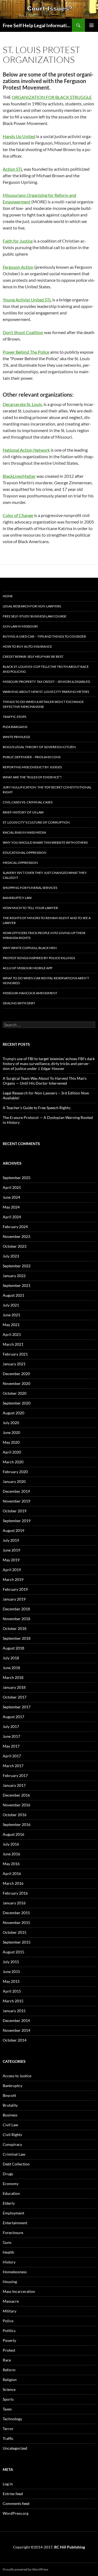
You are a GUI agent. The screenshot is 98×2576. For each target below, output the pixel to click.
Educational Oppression (24, 853)
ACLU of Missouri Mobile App (27, 968)
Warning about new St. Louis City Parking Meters (46, 692)
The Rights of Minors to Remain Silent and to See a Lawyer (47, 920)
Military (10, 2311)
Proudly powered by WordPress (25, 2569)
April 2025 (12, 1187)
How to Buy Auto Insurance (27, 646)
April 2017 (12, 1756)
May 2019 (11, 1560)
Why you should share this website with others (45, 842)
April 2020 (12, 1452)
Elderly (9, 2203)
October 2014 (15, 2040)
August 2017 (13, 1717)
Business (10, 2115)
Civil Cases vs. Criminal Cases (28, 802)
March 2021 (13, 1344)
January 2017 (14, 1785)
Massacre (11, 2301)
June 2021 (11, 1315)
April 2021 (12, 1334)
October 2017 (15, 1697)
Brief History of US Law (23, 812)
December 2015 (16, 1913)
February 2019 (15, 1589)
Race (7, 2360)
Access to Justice (17, 2076)
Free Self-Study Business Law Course (35, 616)
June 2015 (11, 1971)
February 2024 (15, 1227)
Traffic (8, 2438)
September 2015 (17, 1942)
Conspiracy (12, 2144)
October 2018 (15, 1628)
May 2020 (11, 1442)
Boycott (9, 2095)
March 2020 (13, 1462)
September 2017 (17, 1707)
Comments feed (16, 2503)
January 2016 (14, 1903)
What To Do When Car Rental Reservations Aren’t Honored (46, 980)
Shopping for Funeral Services (30, 888)
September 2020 (17, 1403)
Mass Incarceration (19, 2291)
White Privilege (16, 737)
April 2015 (12, 1991)
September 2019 (17, 1521)
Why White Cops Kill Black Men (30, 948)
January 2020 (14, 1481)
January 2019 (14, 1599)
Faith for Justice (18, 241)
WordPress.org (16, 2513)
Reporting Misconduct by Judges (32, 767)
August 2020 (13, 1413)
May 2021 (11, 1325)
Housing (10, 2282)
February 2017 (15, 1775)
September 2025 (17, 1178)
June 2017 (11, 1736)
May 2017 (11, 1746)
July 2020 (11, 1423)
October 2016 (15, 1815)
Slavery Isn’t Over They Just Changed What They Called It (45, 875)
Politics (9, 2331)
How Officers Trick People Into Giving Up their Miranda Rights (44, 935)
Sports (8, 2399)
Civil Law (10, 2125)
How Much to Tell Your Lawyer (30, 908)
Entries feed (13, 2494)
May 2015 (11, 1981)
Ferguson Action (18, 267)
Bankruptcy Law (17, 898)
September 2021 (17, 1285)
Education (11, 2193)
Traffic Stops (14, 717)
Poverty (9, 2340)
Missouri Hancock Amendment (30, 993)
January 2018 (14, 1687)
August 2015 (13, 1952)
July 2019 (11, 1540)
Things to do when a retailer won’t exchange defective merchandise (43, 704)
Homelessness (15, 2272)
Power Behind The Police (26, 352)
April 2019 (12, 1570)
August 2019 (13, 1530)
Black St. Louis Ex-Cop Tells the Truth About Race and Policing (46, 669)
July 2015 (11, 1962)
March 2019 (13, 1579)
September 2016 (17, 1824)
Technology (12, 2419)
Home (8, 596)
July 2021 (11, 1305)
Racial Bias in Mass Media (24, 832)
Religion (10, 2380)
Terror (8, 2429)
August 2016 (13, 1834)
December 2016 (16, 1795)
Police (8, 2321)
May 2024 (11, 1207)
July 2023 (11, 1256)
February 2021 (15, 1354)
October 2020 (15, 1393)
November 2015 (16, 1922)
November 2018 (16, 1619)
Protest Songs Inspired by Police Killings (39, 958)
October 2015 (15, 1932)
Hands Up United (19, 136)
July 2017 (11, 1726)
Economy (11, 2184)
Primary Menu (91, 25)
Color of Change (18, 515)
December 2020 (16, 1374)
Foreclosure (13, 2233)
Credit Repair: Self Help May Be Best (33, 657)
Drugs (8, 2174)
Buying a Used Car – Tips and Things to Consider (44, 636)
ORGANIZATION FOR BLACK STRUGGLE (52, 97)
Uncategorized (15, 2448)
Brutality (10, 2105)
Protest (9, 2350)
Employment (13, 2213)
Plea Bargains (15, 727)
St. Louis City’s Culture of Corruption (36, 822)
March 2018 (13, 1677)
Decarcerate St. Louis (22, 404)
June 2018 (11, 1668)
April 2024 (12, 1217)
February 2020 (15, 1472)
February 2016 (15, 1893)
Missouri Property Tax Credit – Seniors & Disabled (46, 682)
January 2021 (14, 1364)
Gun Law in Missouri (20, 626)
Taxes (7, 2409)
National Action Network (26, 450)
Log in (8, 2484)
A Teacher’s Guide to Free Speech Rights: (37, 1108)
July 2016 (11, 1844)
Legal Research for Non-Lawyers (32, 606)
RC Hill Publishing (70, 2547)
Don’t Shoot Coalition (23, 332)
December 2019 (16, 1491)
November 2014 (16, 2030)
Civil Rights (12, 2135)
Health (8, 2252)
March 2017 (13, 1766)
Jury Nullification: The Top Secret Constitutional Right (47, 790)
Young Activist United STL (27, 300)
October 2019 (15, 1511)
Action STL (13, 169)
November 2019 (16, 1501)
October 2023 (15, 1246)
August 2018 (13, 1648)
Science (9, 2389)
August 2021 (13, 1295)
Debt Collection (16, 2164)
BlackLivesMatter (19, 476)
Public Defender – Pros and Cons (32, 757)
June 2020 (11, 1432)
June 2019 (11, 1550)
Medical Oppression (20, 863)
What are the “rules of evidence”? (32, 777)
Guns (7, 2242)
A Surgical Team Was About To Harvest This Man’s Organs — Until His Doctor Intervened (45, 1081)
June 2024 (11, 1197)
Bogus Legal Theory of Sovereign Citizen (39, 747)
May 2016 (11, 1864)
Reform (9, 2370)
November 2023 (16, 1236)
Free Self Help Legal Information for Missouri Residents (37, 25)
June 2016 (11, 1854)
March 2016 (13, 1883)
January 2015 (14, 2011)
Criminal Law (14, 2154)
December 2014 (16, 2020)
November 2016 (16, 1805)
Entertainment (15, 2223)
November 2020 (16, 1383)
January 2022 (14, 1276)
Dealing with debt (19, 1003)
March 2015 (13, 2001)
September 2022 (17, 1266)
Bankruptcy (13, 2086)
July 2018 (11, 1658)
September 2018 (17, 1638)
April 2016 (12, 1873)
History (9, 2262)
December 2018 (16, 1609)
